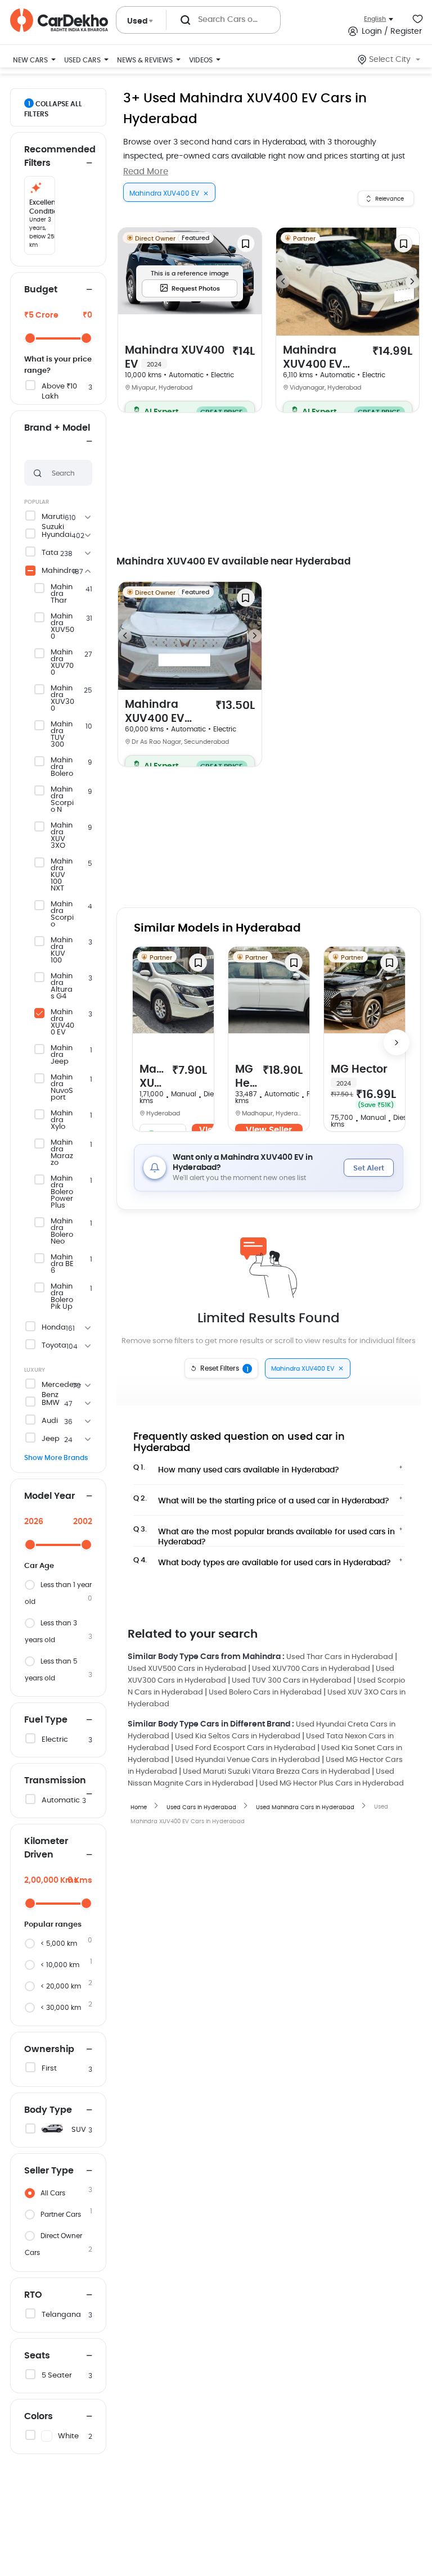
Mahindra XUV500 (62, 627)
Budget (41, 290)
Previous (283, 282)
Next (412, 282)
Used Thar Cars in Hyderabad (340, 1657)
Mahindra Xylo (62, 1120)
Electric (55, 1740)
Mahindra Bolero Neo (62, 1232)
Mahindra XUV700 (62, 663)
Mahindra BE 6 (62, 1264)
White (68, 2436)
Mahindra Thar (62, 594)
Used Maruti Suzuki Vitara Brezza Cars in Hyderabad (276, 1772)
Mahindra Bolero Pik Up (62, 1297)
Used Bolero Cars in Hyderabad (265, 1693)
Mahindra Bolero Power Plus (62, 1192)
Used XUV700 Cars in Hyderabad (311, 1669)
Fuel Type (46, 1720)
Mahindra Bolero (62, 767)
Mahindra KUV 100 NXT (62, 875)
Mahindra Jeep (62, 1055)
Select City (390, 60)
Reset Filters (224, 1369)
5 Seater (57, 2376)
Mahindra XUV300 (62, 699)
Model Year (49, 1496)
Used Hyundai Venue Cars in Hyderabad (247, 1760)
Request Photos (196, 289)
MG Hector (246, 1077)
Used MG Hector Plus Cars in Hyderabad (332, 1784)
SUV (79, 2130)
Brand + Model (57, 428)
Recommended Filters (58, 156)
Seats (37, 2356)
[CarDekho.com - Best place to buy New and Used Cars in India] (59, 20)
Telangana (61, 2315)
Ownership (49, 2049)
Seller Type (49, 2171)
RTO (33, 2295)
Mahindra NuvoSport (62, 1088)
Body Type (48, 2110)
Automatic (61, 1800)
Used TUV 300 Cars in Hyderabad (292, 1681)
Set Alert (369, 1169)
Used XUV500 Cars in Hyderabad (187, 1669)
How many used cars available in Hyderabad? (236, 1469)
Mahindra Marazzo (62, 1153)
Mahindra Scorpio (62, 915)
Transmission (55, 1780)
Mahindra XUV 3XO (62, 836)
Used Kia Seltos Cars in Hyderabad (238, 1736)
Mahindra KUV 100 (62, 951)
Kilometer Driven (46, 1848)
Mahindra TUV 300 (62, 735)
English (375, 19)
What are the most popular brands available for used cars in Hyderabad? (264, 1534)
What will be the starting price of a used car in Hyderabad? (261, 1500)
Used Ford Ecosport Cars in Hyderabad (245, 1748)
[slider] (30, 338)
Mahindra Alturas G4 (62, 987)
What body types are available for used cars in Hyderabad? (262, 1562)
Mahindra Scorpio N (62, 800)
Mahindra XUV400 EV (62, 1023)
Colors (39, 2416)
